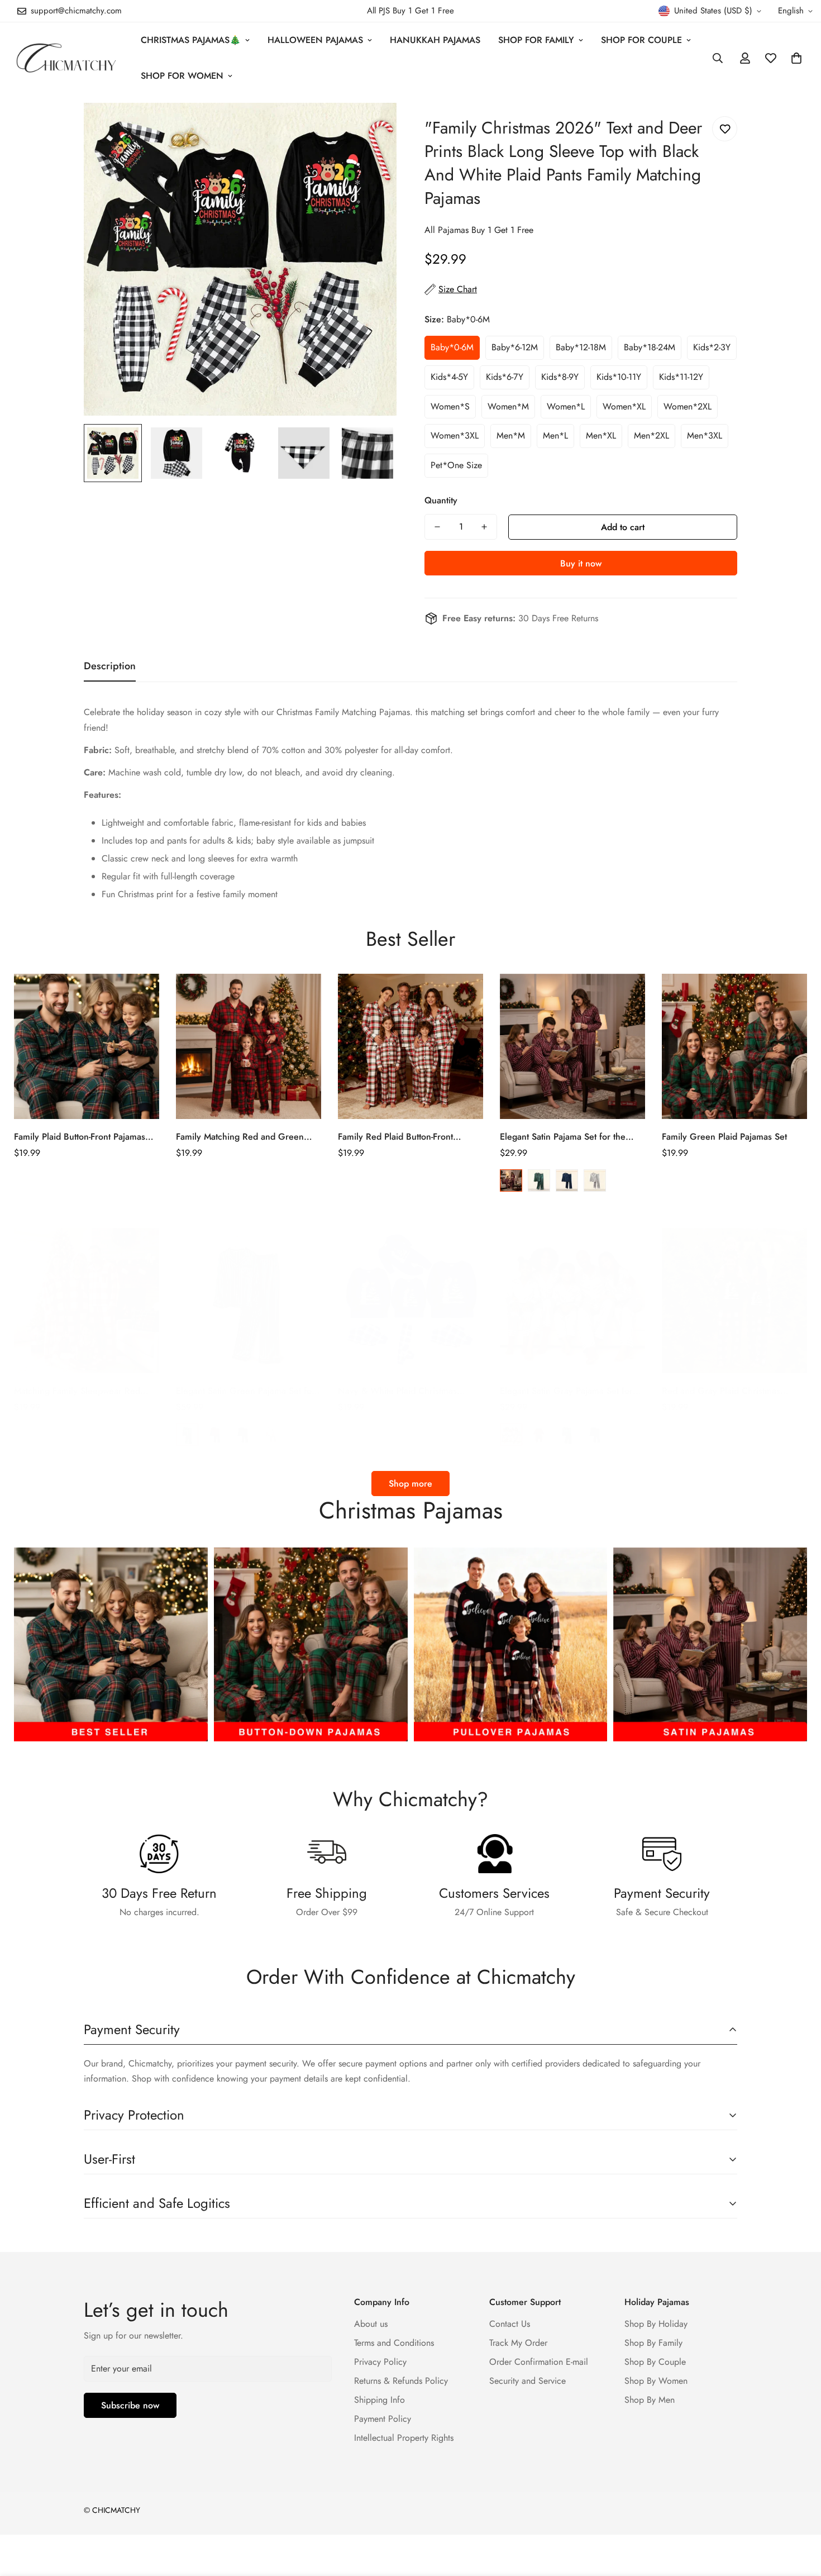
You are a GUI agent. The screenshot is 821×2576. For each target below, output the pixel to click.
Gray (595, 1180)
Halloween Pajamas (315, 40)
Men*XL (601, 435)
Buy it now (581, 563)
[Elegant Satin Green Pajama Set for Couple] (249, 1301)
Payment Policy (383, 2419)
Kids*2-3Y (712, 347)
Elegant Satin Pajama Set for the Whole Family (563, 1137)
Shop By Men (650, 2400)
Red (511, 1180)
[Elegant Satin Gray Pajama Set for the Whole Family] (572, 1301)
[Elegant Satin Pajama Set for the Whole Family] (572, 1046)
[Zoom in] (373, 127)
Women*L (566, 406)
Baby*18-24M (650, 347)
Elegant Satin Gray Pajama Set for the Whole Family (566, 1391)
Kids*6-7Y (505, 377)
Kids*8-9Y (560, 377)
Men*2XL (651, 435)
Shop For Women (182, 76)
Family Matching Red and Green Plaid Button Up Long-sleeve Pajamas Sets (249, 1137)
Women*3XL (455, 435)
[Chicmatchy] (66, 58)
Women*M (508, 406)
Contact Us (510, 2324)
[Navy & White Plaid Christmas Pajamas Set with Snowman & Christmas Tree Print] (410, 1301)
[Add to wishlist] (725, 129)
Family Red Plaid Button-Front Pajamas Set (395, 1137)
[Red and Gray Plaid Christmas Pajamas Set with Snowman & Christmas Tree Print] (734, 1301)
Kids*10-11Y (619, 377)
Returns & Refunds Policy (401, 2381)
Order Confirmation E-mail (539, 2362)
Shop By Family (653, 2343)
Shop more (410, 1484)
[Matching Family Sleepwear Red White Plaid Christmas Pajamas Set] (87, 1301)
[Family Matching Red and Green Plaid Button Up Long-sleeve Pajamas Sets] (249, 1046)
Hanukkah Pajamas (435, 40)
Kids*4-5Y (449, 377)
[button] (796, 58)
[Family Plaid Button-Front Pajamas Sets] (87, 1046)
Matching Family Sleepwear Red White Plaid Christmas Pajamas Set (82, 1391)
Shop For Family (536, 40)
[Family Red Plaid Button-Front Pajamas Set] (410, 1046)
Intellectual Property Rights (404, 2438)
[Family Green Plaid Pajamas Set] (734, 1046)
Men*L (555, 435)
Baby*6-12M (515, 347)
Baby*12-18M (581, 347)
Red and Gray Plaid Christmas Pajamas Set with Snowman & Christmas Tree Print (721, 1391)
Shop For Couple (641, 40)
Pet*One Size (456, 465)
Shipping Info (380, 2400)
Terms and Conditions (394, 2343)
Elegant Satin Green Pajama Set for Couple (245, 1391)
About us (371, 2324)
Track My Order (518, 2343)
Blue (567, 1180)
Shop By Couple (655, 2362)
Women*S (450, 406)
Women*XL (624, 406)
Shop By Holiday (656, 2324)
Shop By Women (656, 2381)
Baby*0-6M (452, 347)
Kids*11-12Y (681, 377)
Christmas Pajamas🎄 (191, 40)
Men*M (511, 435)
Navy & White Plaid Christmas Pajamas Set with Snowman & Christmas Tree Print (397, 1391)
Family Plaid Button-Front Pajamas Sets (80, 1137)
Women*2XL (688, 406)
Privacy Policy (380, 2362)
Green (539, 1180)
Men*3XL (705, 435)
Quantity (441, 500)
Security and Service (528, 2381)
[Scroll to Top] (799, 2515)
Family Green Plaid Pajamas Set (724, 1137)
